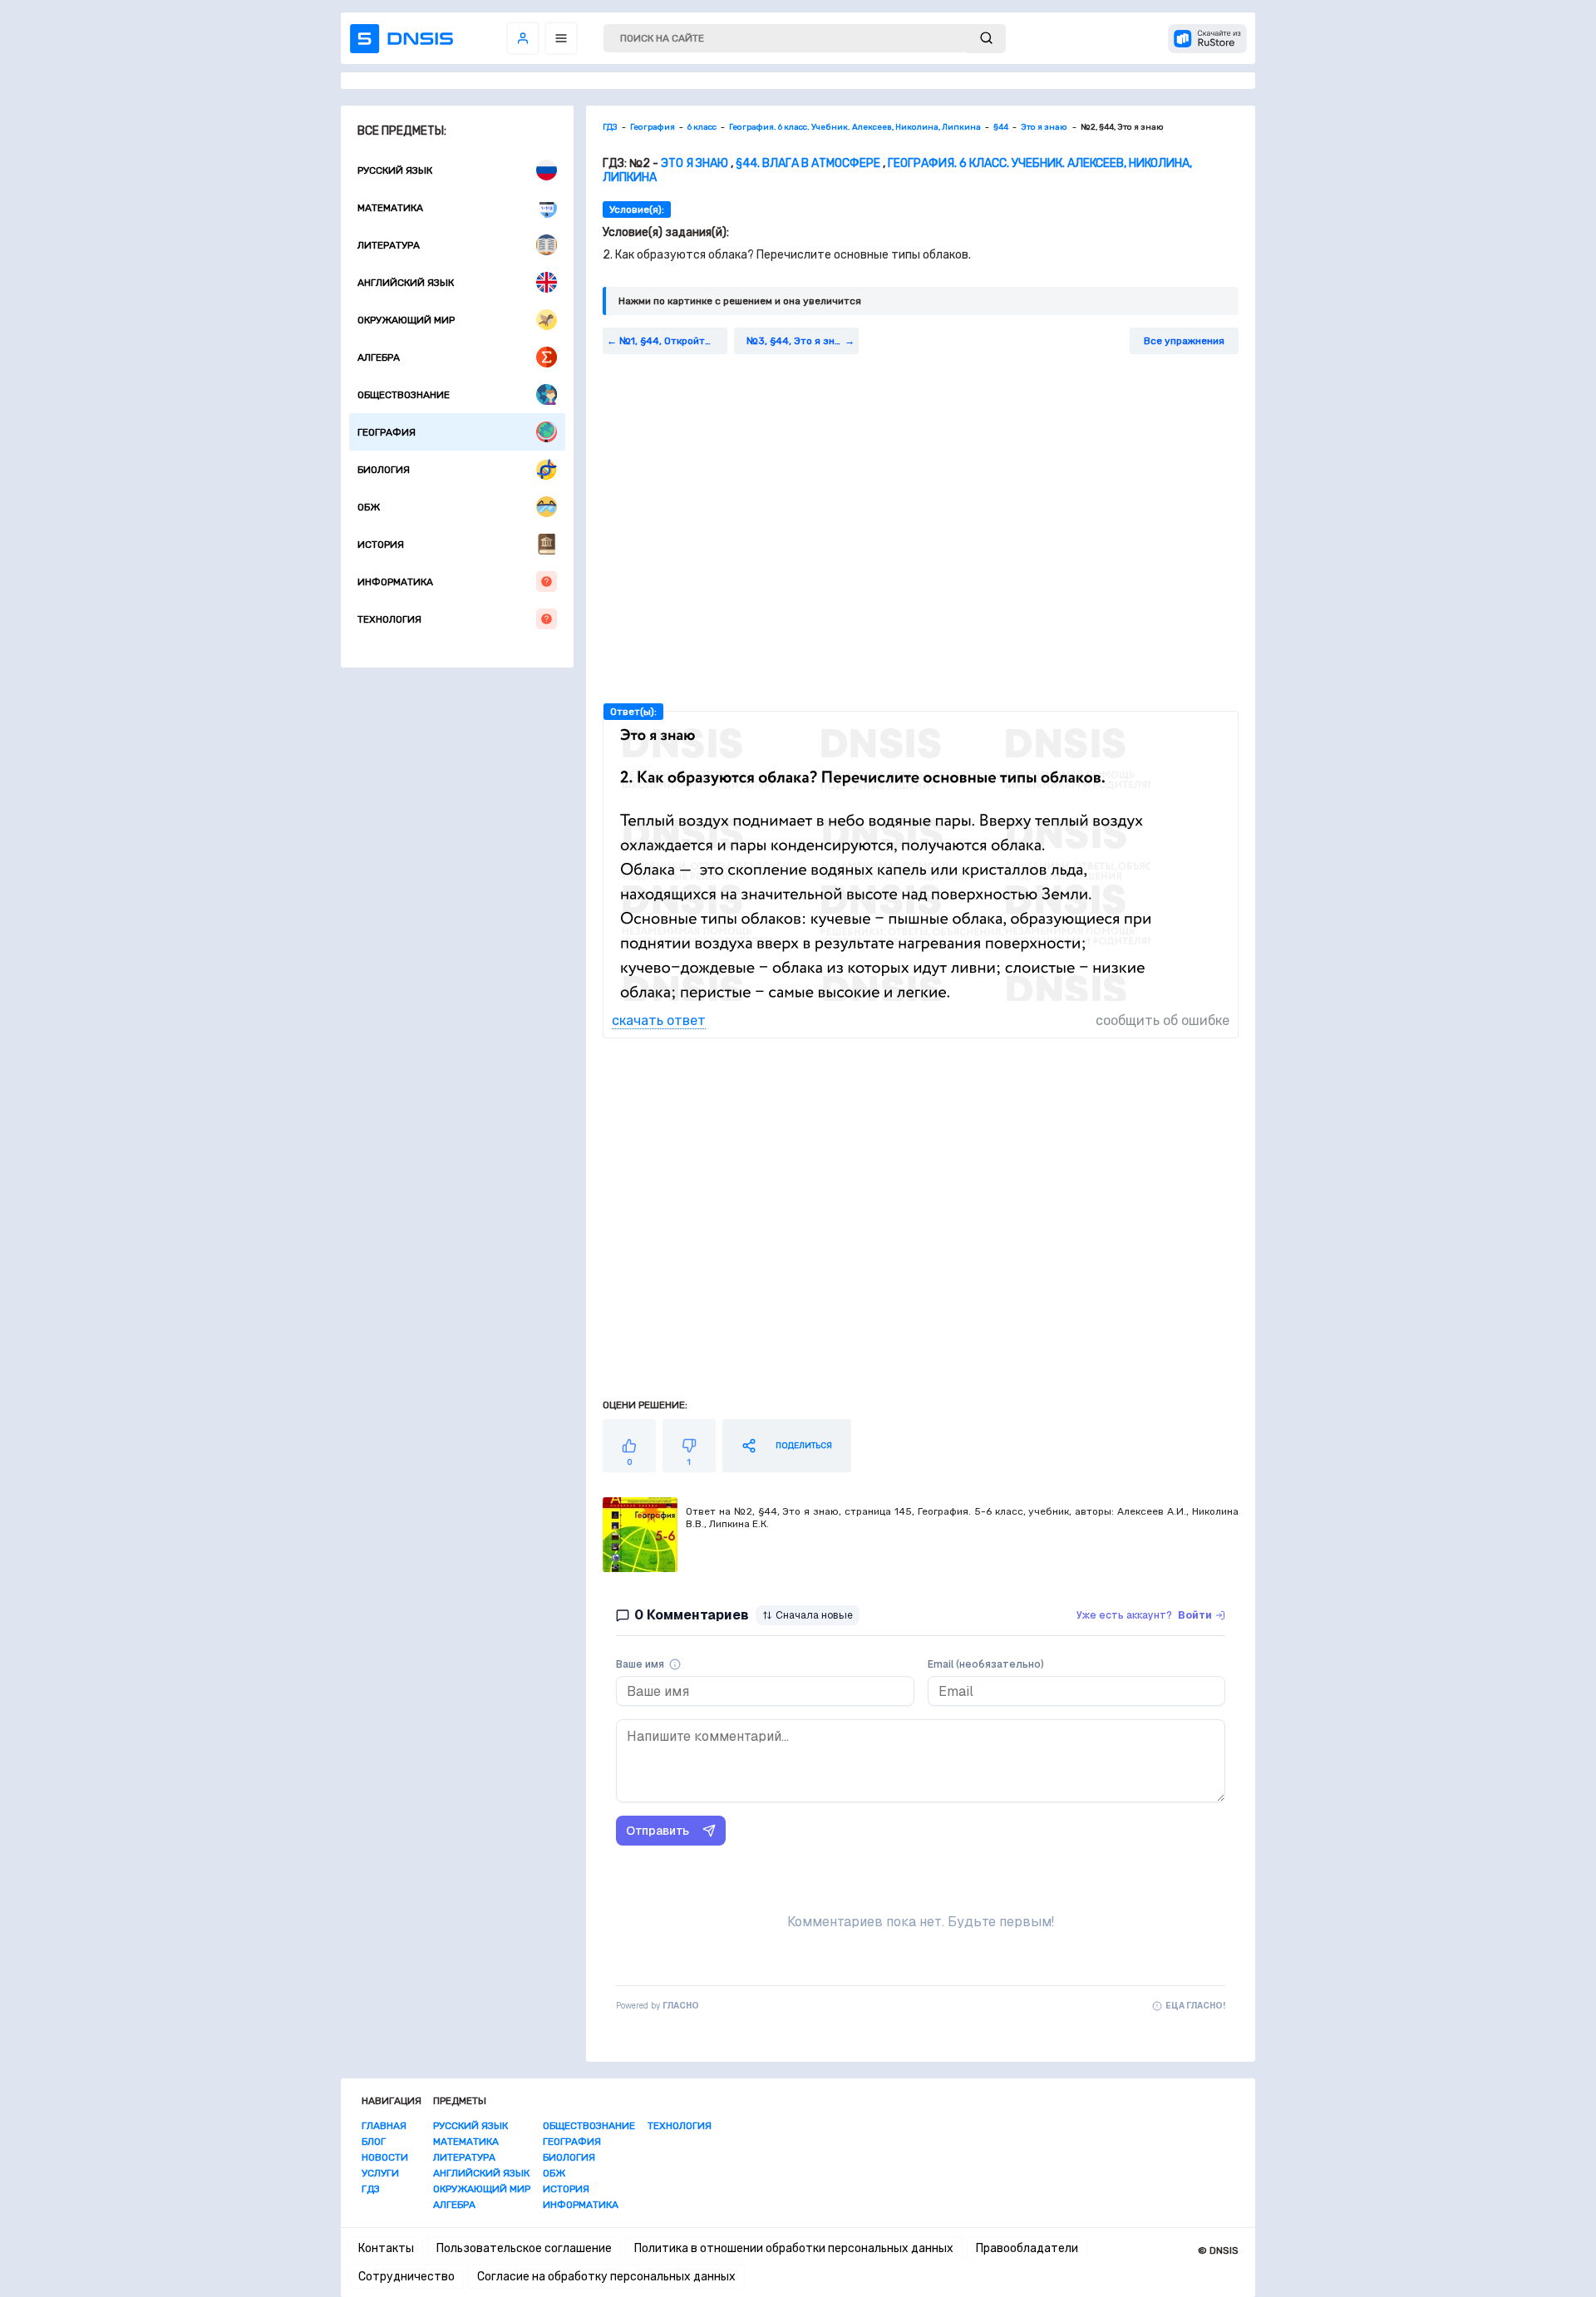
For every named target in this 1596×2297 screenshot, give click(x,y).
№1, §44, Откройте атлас (673, 341)
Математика (390, 208)
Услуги (380, 2173)
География (387, 432)
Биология (384, 470)
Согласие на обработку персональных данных (606, 2277)
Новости (385, 2157)
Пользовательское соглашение (524, 2248)
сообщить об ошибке (1163, 1020)
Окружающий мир (406, 320)
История (381, 545)
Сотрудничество (406, 2277)
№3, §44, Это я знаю (798, 341)
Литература (389, 245)
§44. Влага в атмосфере (808, 163)
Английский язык (406, 283)
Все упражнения (1184, 341)
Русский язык (395, 170)
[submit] (986, 39)
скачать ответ (659, 1020)
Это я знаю (696, 163)
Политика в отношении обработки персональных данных (794, 2248)
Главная (384, 2126)
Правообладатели (1027, 2248)
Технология (389, 619)
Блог (374, 2142)
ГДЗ (371, 2189)
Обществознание (404, 395)
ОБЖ (369, 507)
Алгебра (379, 357)
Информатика (395, 582)
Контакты (386, 2248)
